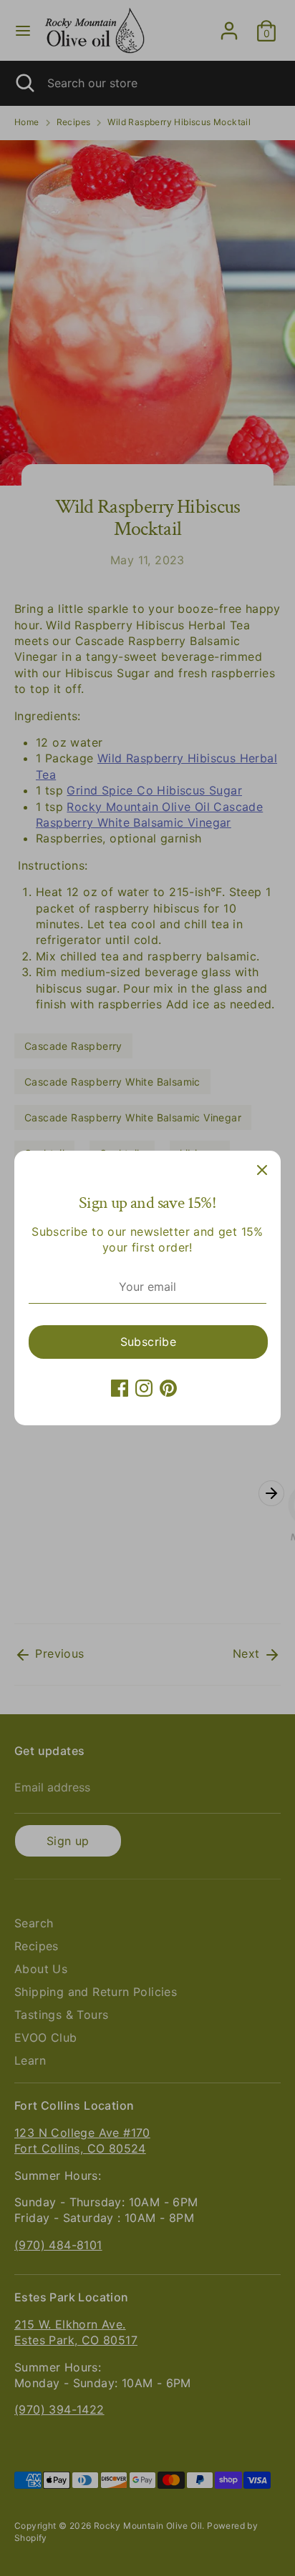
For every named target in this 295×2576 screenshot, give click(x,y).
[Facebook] (120, 1388)
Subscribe (149, 1342)
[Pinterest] (168, 1388)
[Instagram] (144, 1388)
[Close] (262, 1169)
